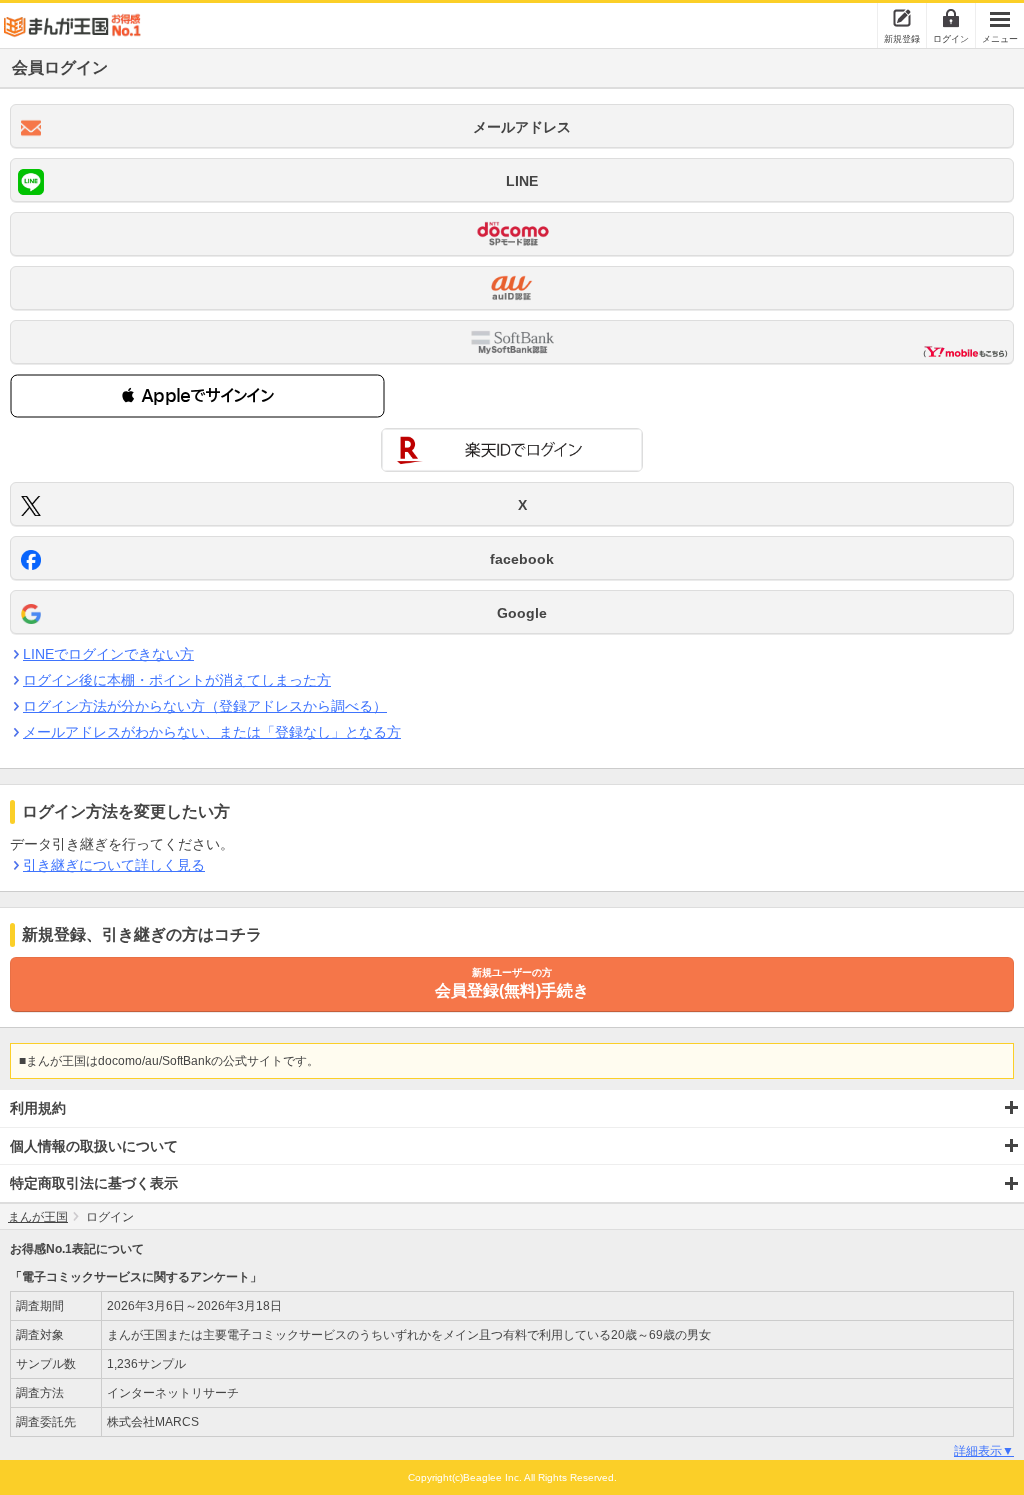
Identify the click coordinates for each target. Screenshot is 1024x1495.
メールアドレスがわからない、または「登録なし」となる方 (212, 732)
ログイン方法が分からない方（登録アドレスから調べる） (205, 706)
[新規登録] (902, 18)
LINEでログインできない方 (108, 654)
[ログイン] (951, 18)
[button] (197, 396)
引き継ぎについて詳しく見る (114, 865)
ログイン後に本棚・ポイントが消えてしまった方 (177, 680)
